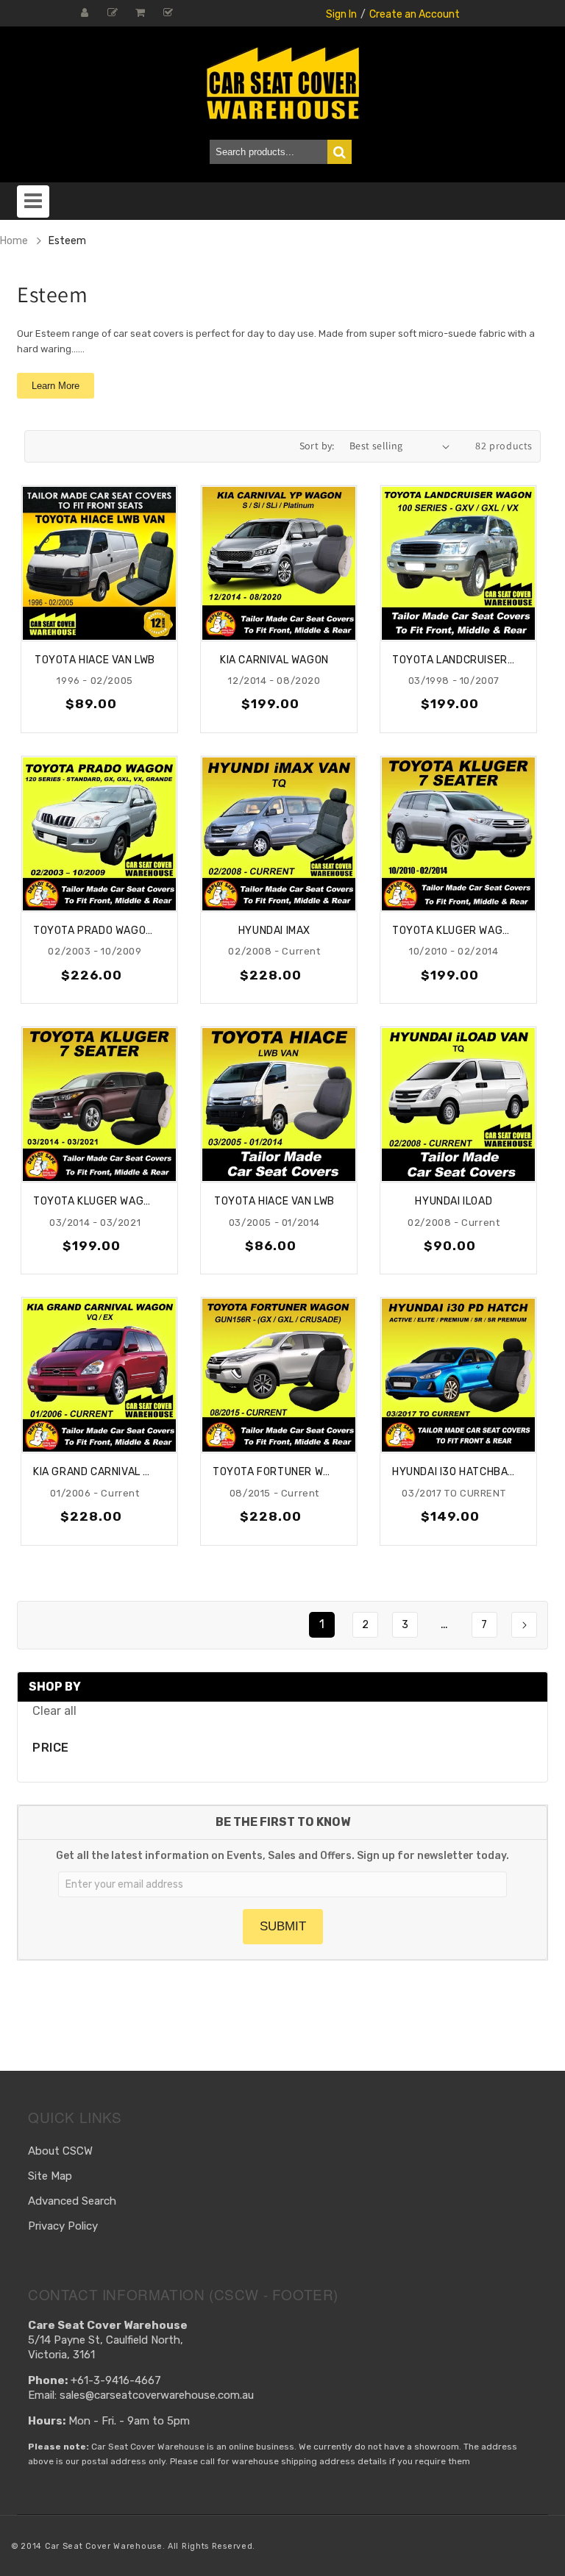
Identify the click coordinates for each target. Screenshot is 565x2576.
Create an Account (415, 14)
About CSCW (60, 2151)
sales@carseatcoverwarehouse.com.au (157, 2395)
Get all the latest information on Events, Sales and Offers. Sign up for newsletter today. (282, 1856)
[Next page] (524, 1625)
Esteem (67, 241)
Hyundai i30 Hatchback (454, 1472)
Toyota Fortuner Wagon (274, 1472)
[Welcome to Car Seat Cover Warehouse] (283, 83)
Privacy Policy (63, 2226)
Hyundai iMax (274, 931)
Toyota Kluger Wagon (454, 931)
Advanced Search (72, 2201)
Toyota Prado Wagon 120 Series (95, 931)
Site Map (50, 2176)
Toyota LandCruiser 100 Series (454, 660)
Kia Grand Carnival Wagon (95, 1472)
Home (14, 241)
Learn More (56, 386)
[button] (33, 199)
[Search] (340, 152)
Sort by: (317, 446)
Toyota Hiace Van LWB (95, 660)
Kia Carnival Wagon (274, 660)
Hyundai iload (454, 1201)
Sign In (341, 14)
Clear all (54, 1711)
